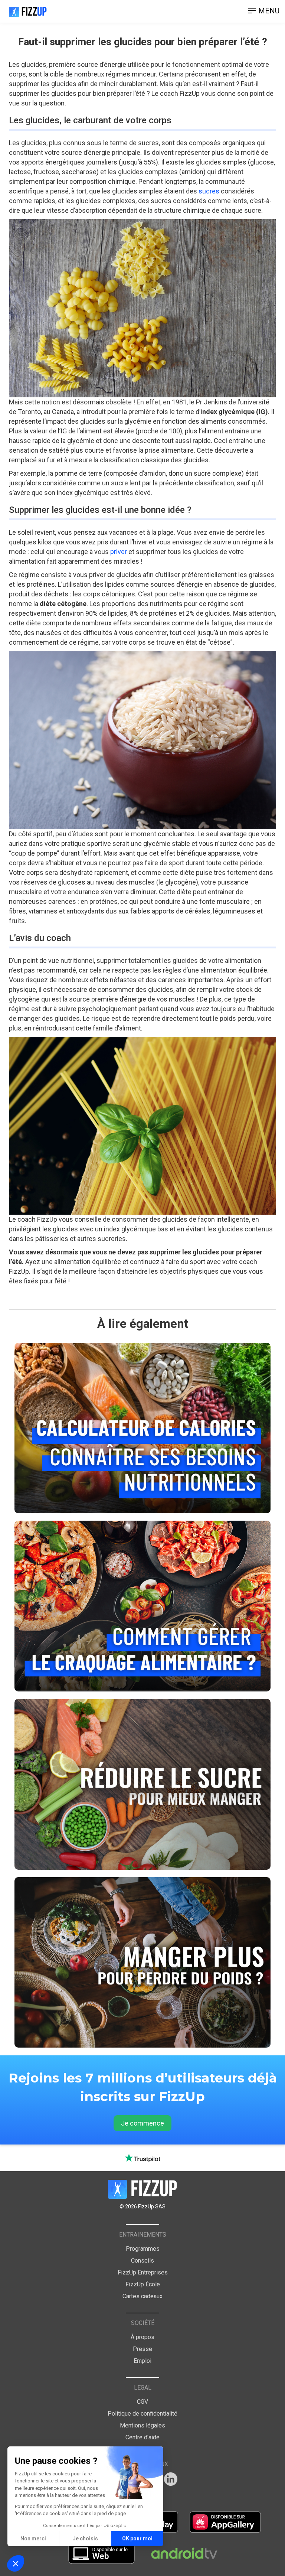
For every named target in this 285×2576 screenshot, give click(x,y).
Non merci (33, 2538)
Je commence (142, 2123)
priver (119, 552)
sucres (209, 191)
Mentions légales (142, 2425)
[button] (16, 2563)
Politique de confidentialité (142, 2414)
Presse (142, 2349)
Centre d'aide (142, 2437)
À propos (142, 2337)
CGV (142, 2402)
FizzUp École (143, 2284)
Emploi (142, 2361)
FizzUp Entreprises (143, 2272)
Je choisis (85, 2538)
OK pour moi (137, 2538)
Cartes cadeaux (142, 2296)
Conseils (142, 2261)
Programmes (143, 2249)
